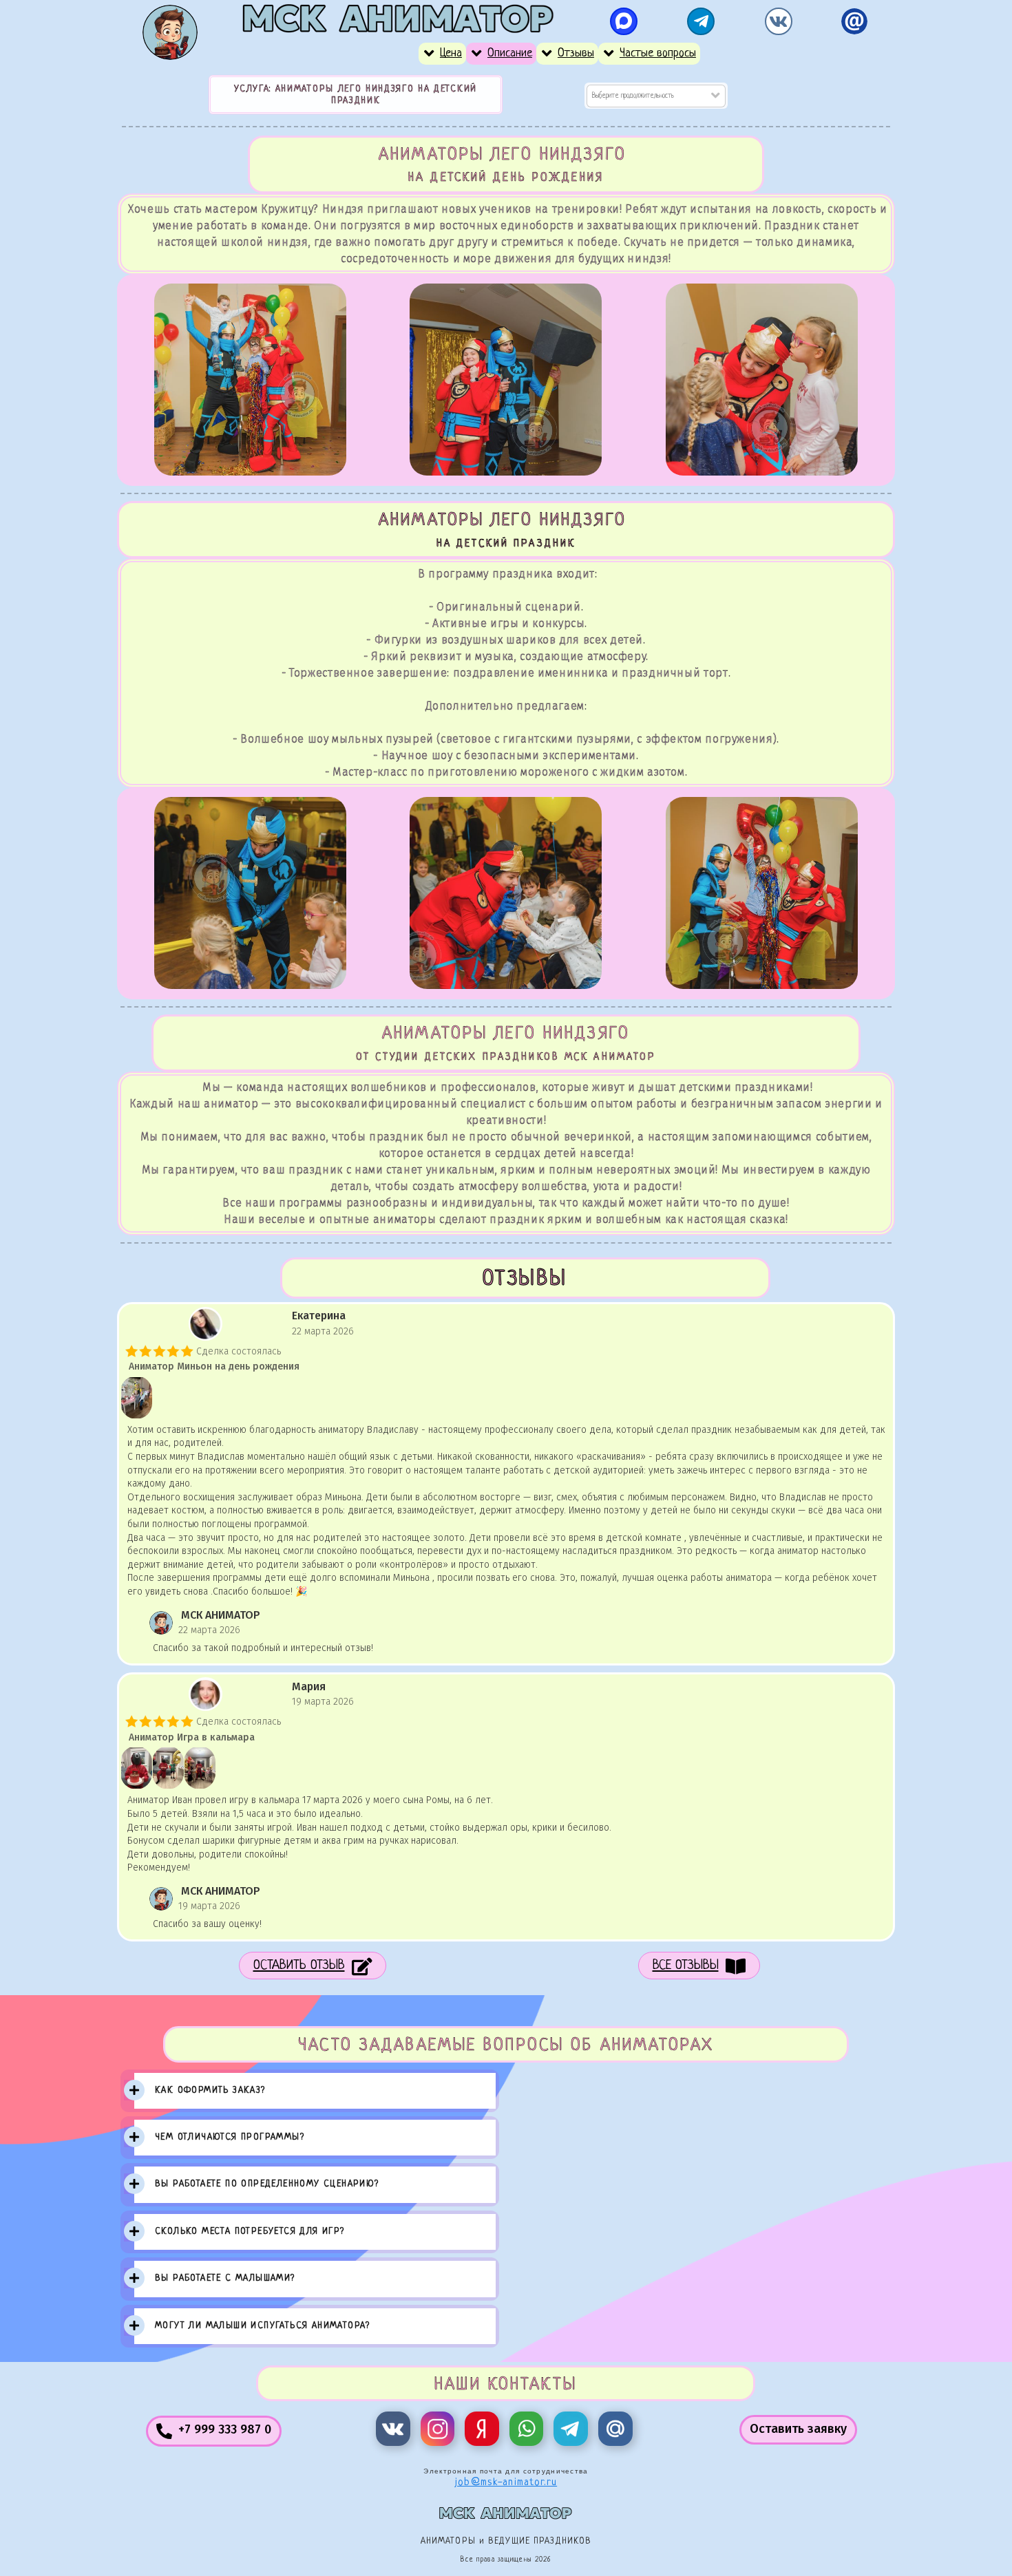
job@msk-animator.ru (506, 2483)
